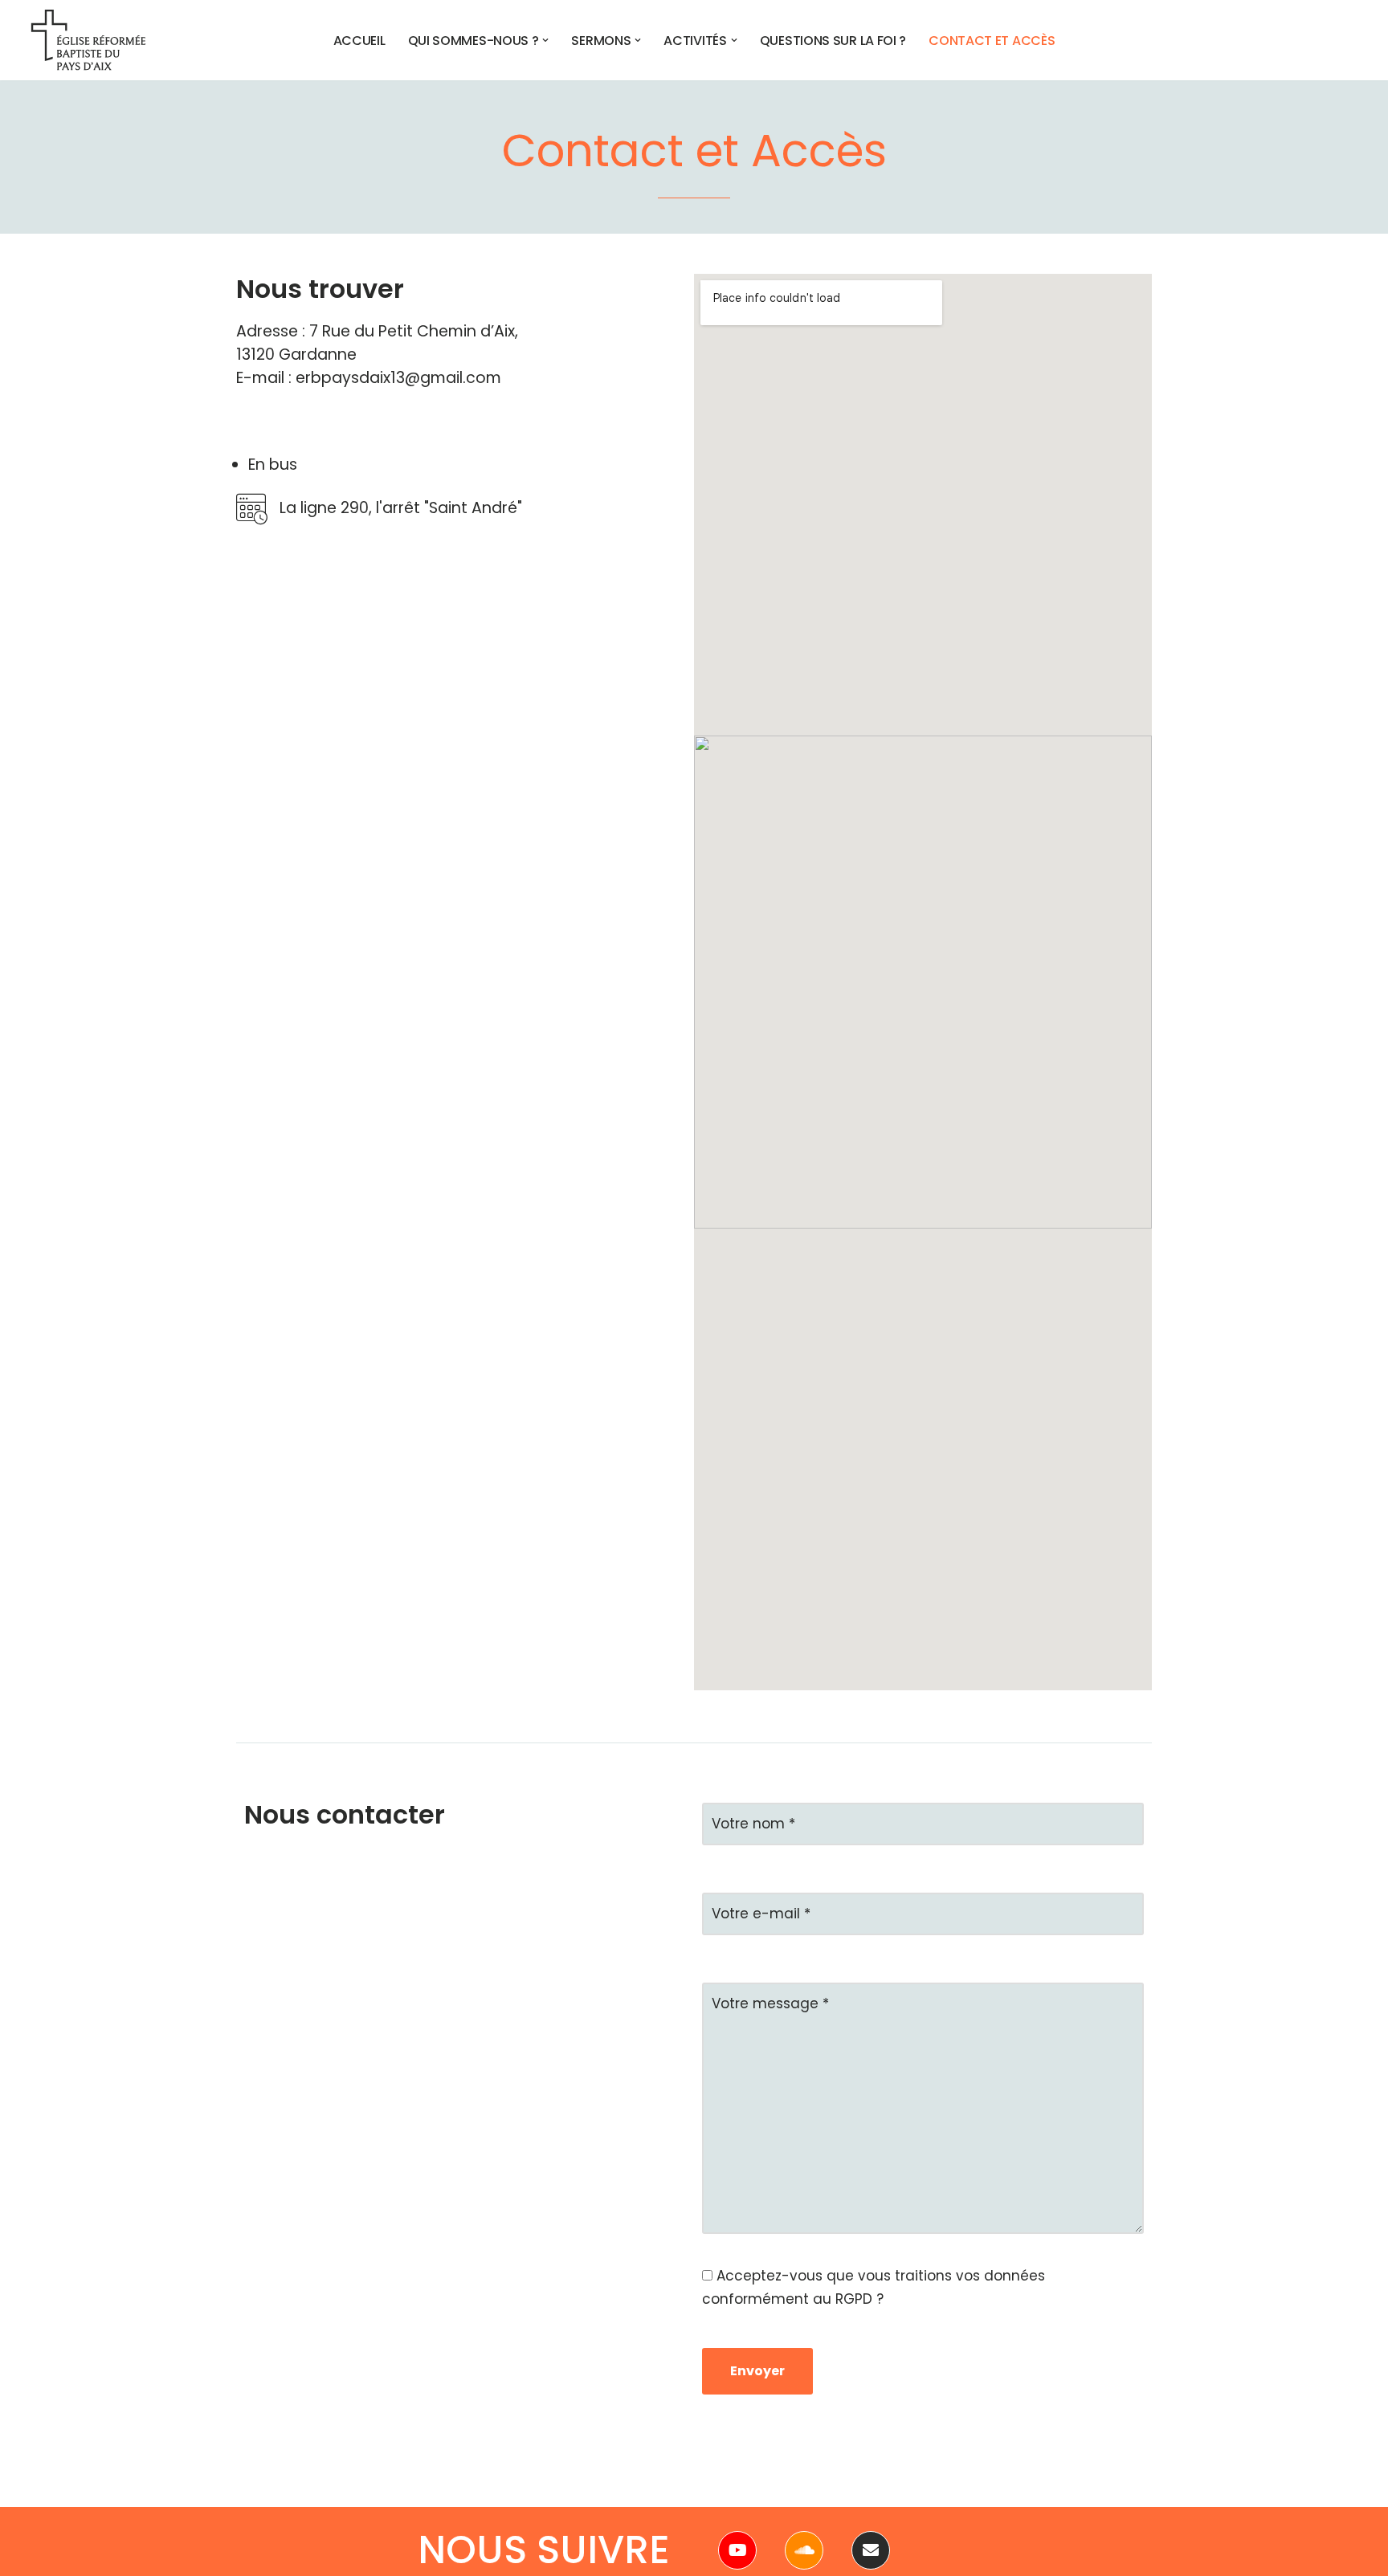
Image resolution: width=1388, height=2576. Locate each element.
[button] (545, 40)
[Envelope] (871, 2550)
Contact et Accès (992, 40)
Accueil (359, 40)
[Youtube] (737, 2550)
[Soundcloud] (804, 2550)
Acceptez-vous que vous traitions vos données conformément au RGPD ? (874, 2287)
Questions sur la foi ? (833, 40)
